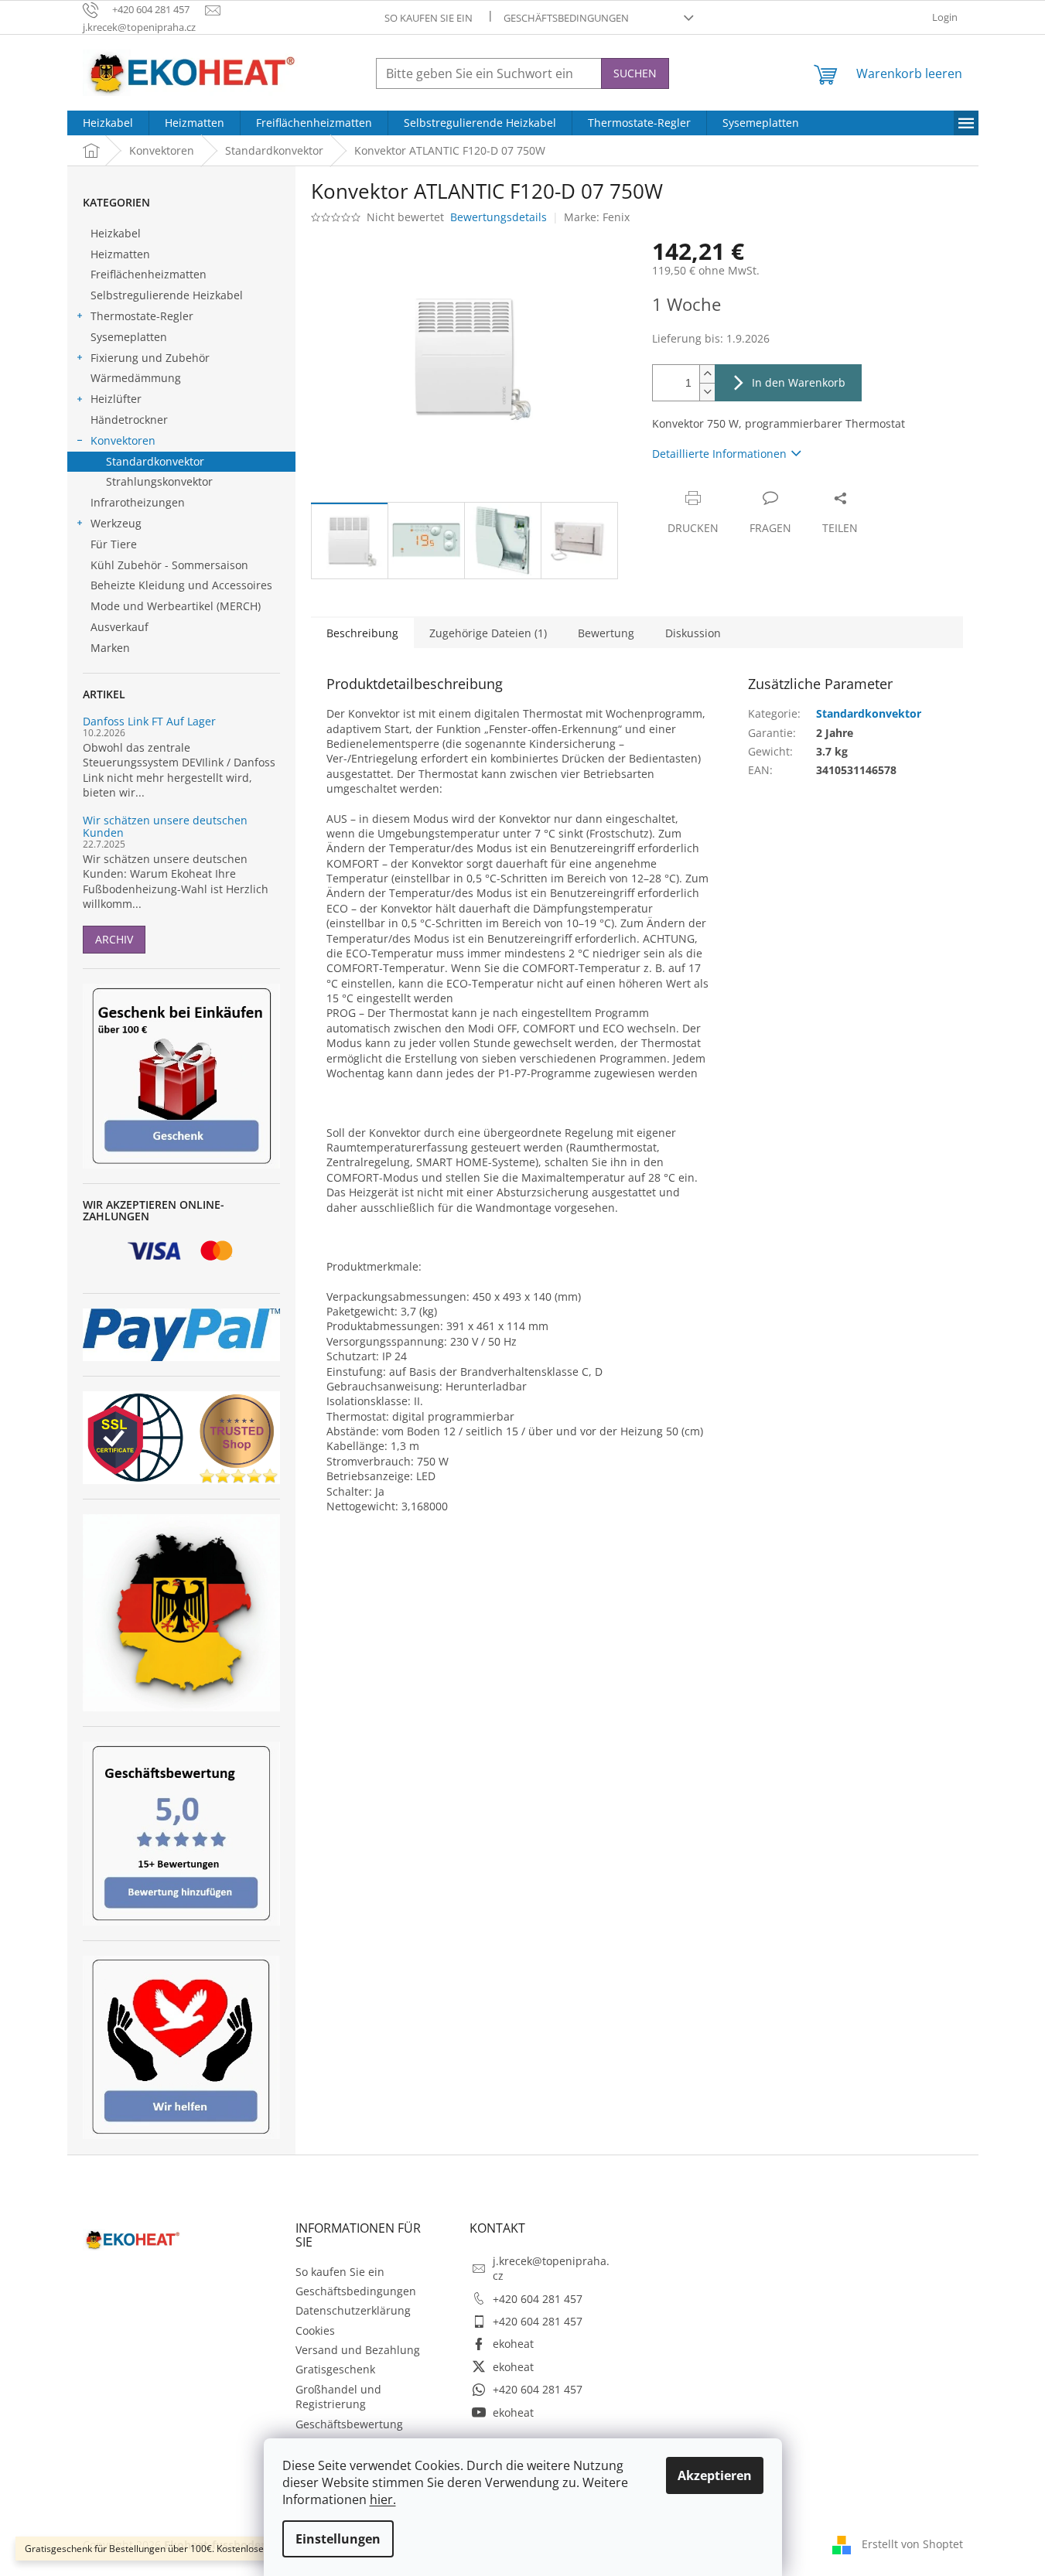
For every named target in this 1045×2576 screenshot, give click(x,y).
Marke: (597, 217)
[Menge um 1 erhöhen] (707, 374)
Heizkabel (116, 233)
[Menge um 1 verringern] (707, 392)
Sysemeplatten (129, 337)
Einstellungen (338, 2539)
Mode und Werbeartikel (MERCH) (176, 606)
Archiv (114, 939)
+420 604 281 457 (538, 2299)
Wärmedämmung (136, 378)
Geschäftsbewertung (349, 2424)
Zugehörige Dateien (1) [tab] (488, 633)
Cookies (315, 2330)
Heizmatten (120, 254)
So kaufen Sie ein (429, 18)
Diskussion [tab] (693, 633)
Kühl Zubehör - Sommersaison (169, 565)
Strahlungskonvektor (159, 481)
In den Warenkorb (799, 382)
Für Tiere (114, 544)
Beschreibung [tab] (362, 633)
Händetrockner (129, 420)
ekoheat (513, 2344)
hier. (383, 2499)
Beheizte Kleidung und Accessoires (181, 585)
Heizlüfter (116, 399)
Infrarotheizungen (138, 502)
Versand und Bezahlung (358, 2350)
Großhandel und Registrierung (338, 2397)
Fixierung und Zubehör (150, 358)
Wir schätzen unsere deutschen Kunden (165, 826)
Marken (110, 648)
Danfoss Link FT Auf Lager (149, 721)
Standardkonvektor (155, 461)
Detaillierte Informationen (719, 454)
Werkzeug (116, 523)
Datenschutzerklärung (353, 2310)
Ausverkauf (120, 627)
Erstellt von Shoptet (912, 2543)
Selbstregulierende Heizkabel (167, 295)
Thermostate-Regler (142, 316)
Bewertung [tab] (606, 633)
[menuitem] (108, 123)
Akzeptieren (715, 2475)
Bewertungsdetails (499, 217)
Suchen (635, 73)
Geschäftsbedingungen (566, 18)
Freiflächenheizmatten (149, 274)
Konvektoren (123, 440)
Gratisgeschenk (335, 2369)
